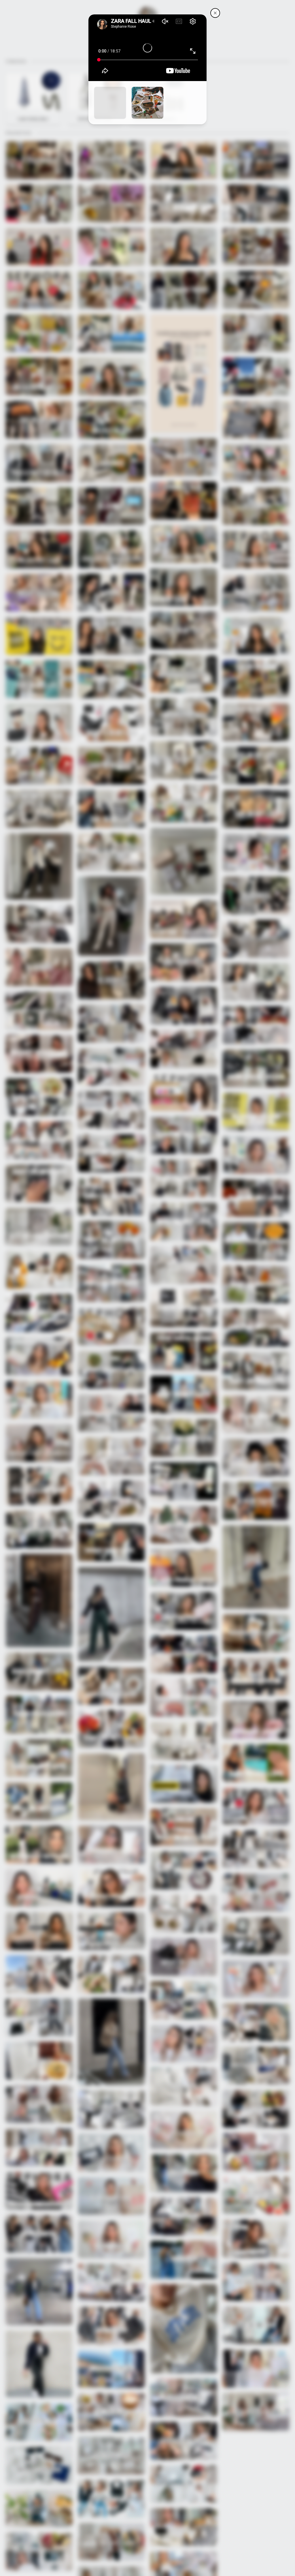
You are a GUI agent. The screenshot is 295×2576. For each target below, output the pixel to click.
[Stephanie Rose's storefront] (215, 13)
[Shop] (110, 103)
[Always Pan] (147, 103)
